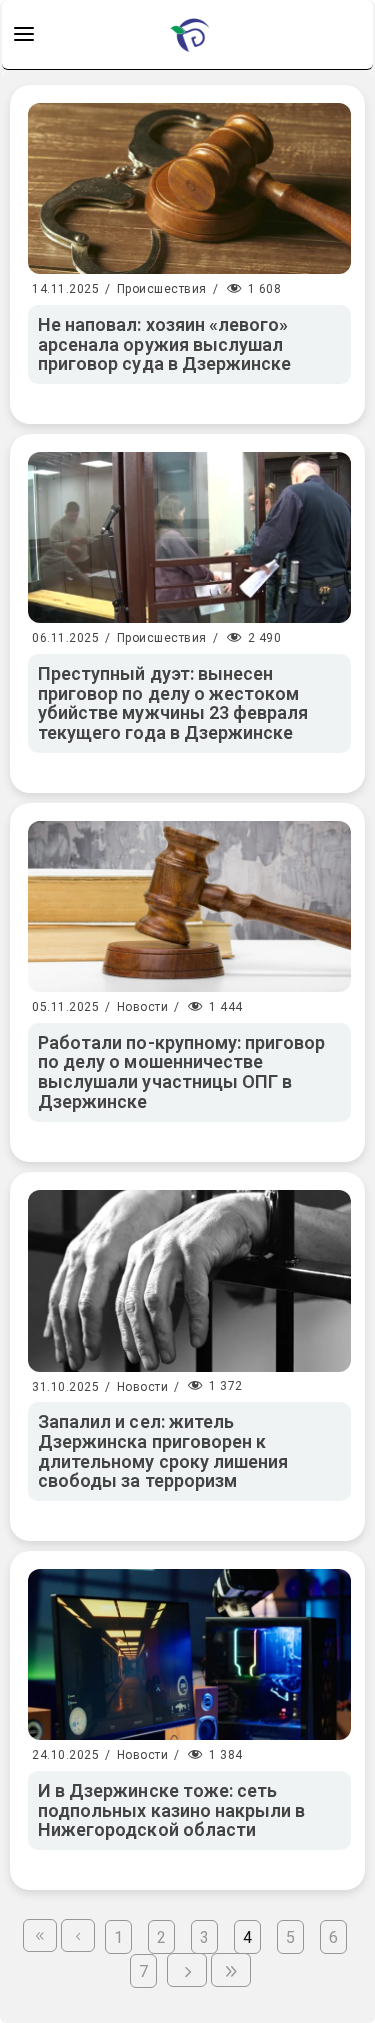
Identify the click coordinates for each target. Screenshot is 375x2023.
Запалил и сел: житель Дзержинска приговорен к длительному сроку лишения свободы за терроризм (163, 1451)
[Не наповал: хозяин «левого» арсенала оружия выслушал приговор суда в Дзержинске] (189, 188)
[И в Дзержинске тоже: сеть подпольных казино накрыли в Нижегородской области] (189, 1654)
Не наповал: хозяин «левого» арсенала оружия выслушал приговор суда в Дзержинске (164, 344)
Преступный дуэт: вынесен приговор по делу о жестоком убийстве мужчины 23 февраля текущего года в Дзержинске (173, 703)
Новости (143, 1007)
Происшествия (162, 289)
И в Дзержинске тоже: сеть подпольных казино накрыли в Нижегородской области (171, 1810)
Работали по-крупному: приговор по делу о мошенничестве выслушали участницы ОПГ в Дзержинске (182, 1072)
